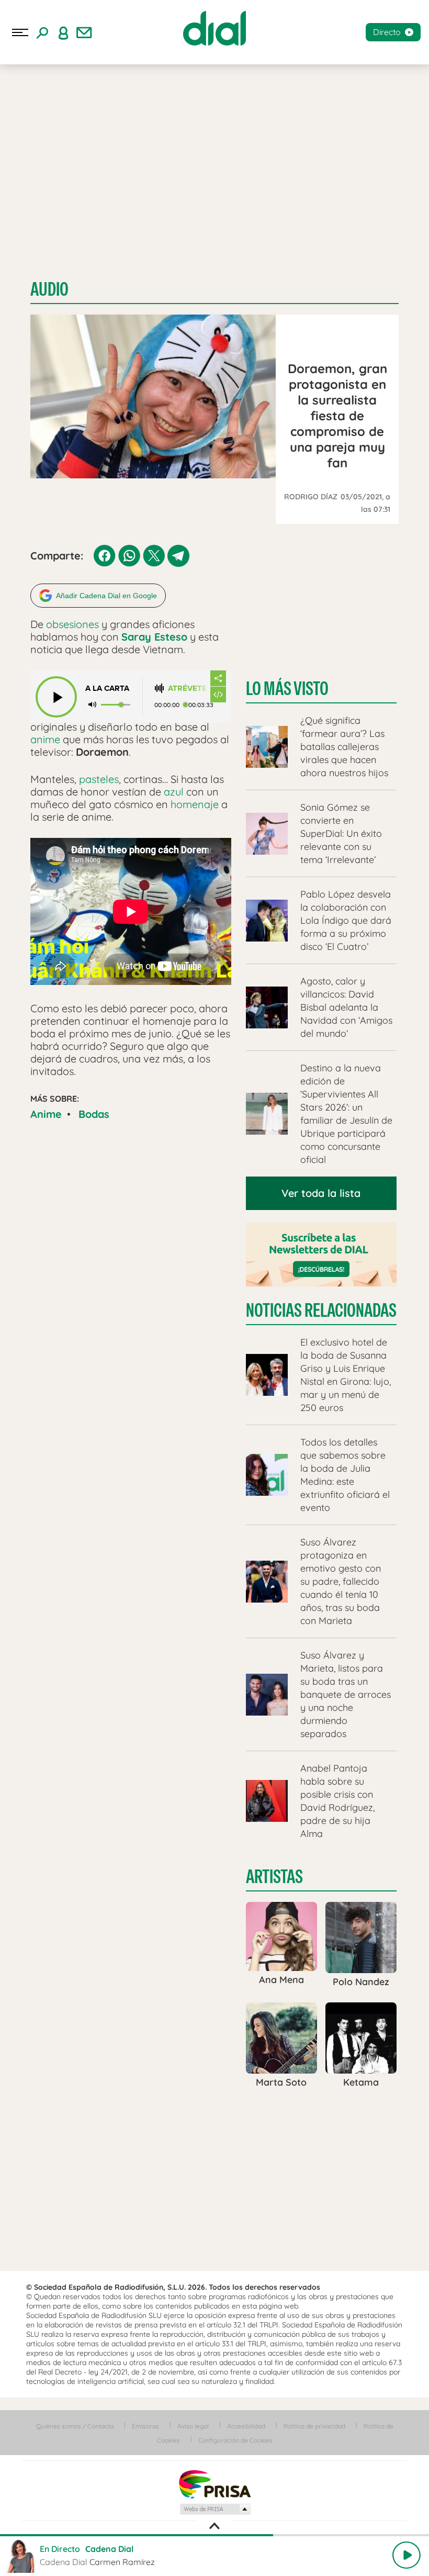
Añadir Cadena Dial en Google (106, 596)
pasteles (99, 779)
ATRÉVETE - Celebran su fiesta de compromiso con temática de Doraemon (189, 688)
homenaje (195, 804)
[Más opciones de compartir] (218, 678)
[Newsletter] (84, 32)
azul (174, 792)
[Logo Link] (214, 28)
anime (45, 739)
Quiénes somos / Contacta (75, 2426)
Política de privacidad (314, 2426)
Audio (49, 289)
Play (407, 2555)
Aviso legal (193, 2426)
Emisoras (145, 2426)
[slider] (214, 2535)
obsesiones (72, 624)
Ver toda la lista (321, 1193)
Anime (46, 1114)
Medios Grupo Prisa (215, 2509)
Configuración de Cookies (235, 2440)
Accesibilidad (246, 2426)
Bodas (94, 1114)
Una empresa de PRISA (214, 2484)
